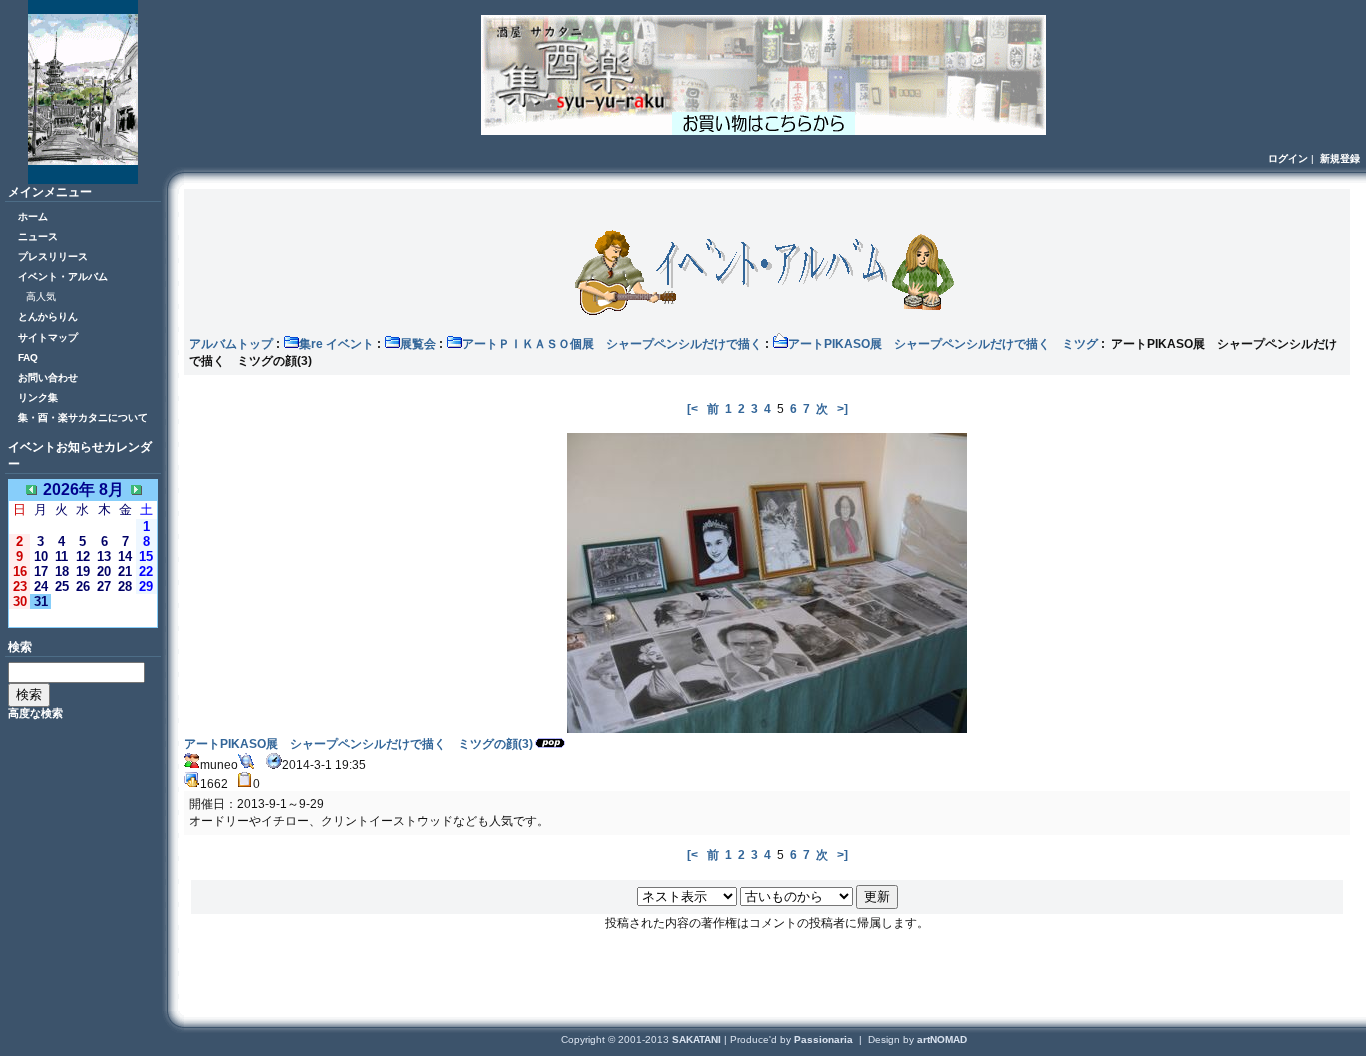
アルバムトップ (231, 344)
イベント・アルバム (63, 276)
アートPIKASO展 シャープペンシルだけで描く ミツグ (943, 344)
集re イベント (336, 344)
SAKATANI (698, 1039)
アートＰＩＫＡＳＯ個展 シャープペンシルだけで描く (612, 344)
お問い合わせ (48, 377)
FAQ (28, 357)
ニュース (38, 236)
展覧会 (418, 344)
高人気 (41, 296)
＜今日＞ (83, 617)
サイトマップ (48, 337)
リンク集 (38, 397)
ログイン (1288, 158)
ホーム (33, 216)
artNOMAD (942, 1039)
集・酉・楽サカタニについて (83, 417)
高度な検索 (35, 713)
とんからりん (48, 316)
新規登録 (1340, 158)
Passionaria (825, 1039)
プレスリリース (53, 256)
